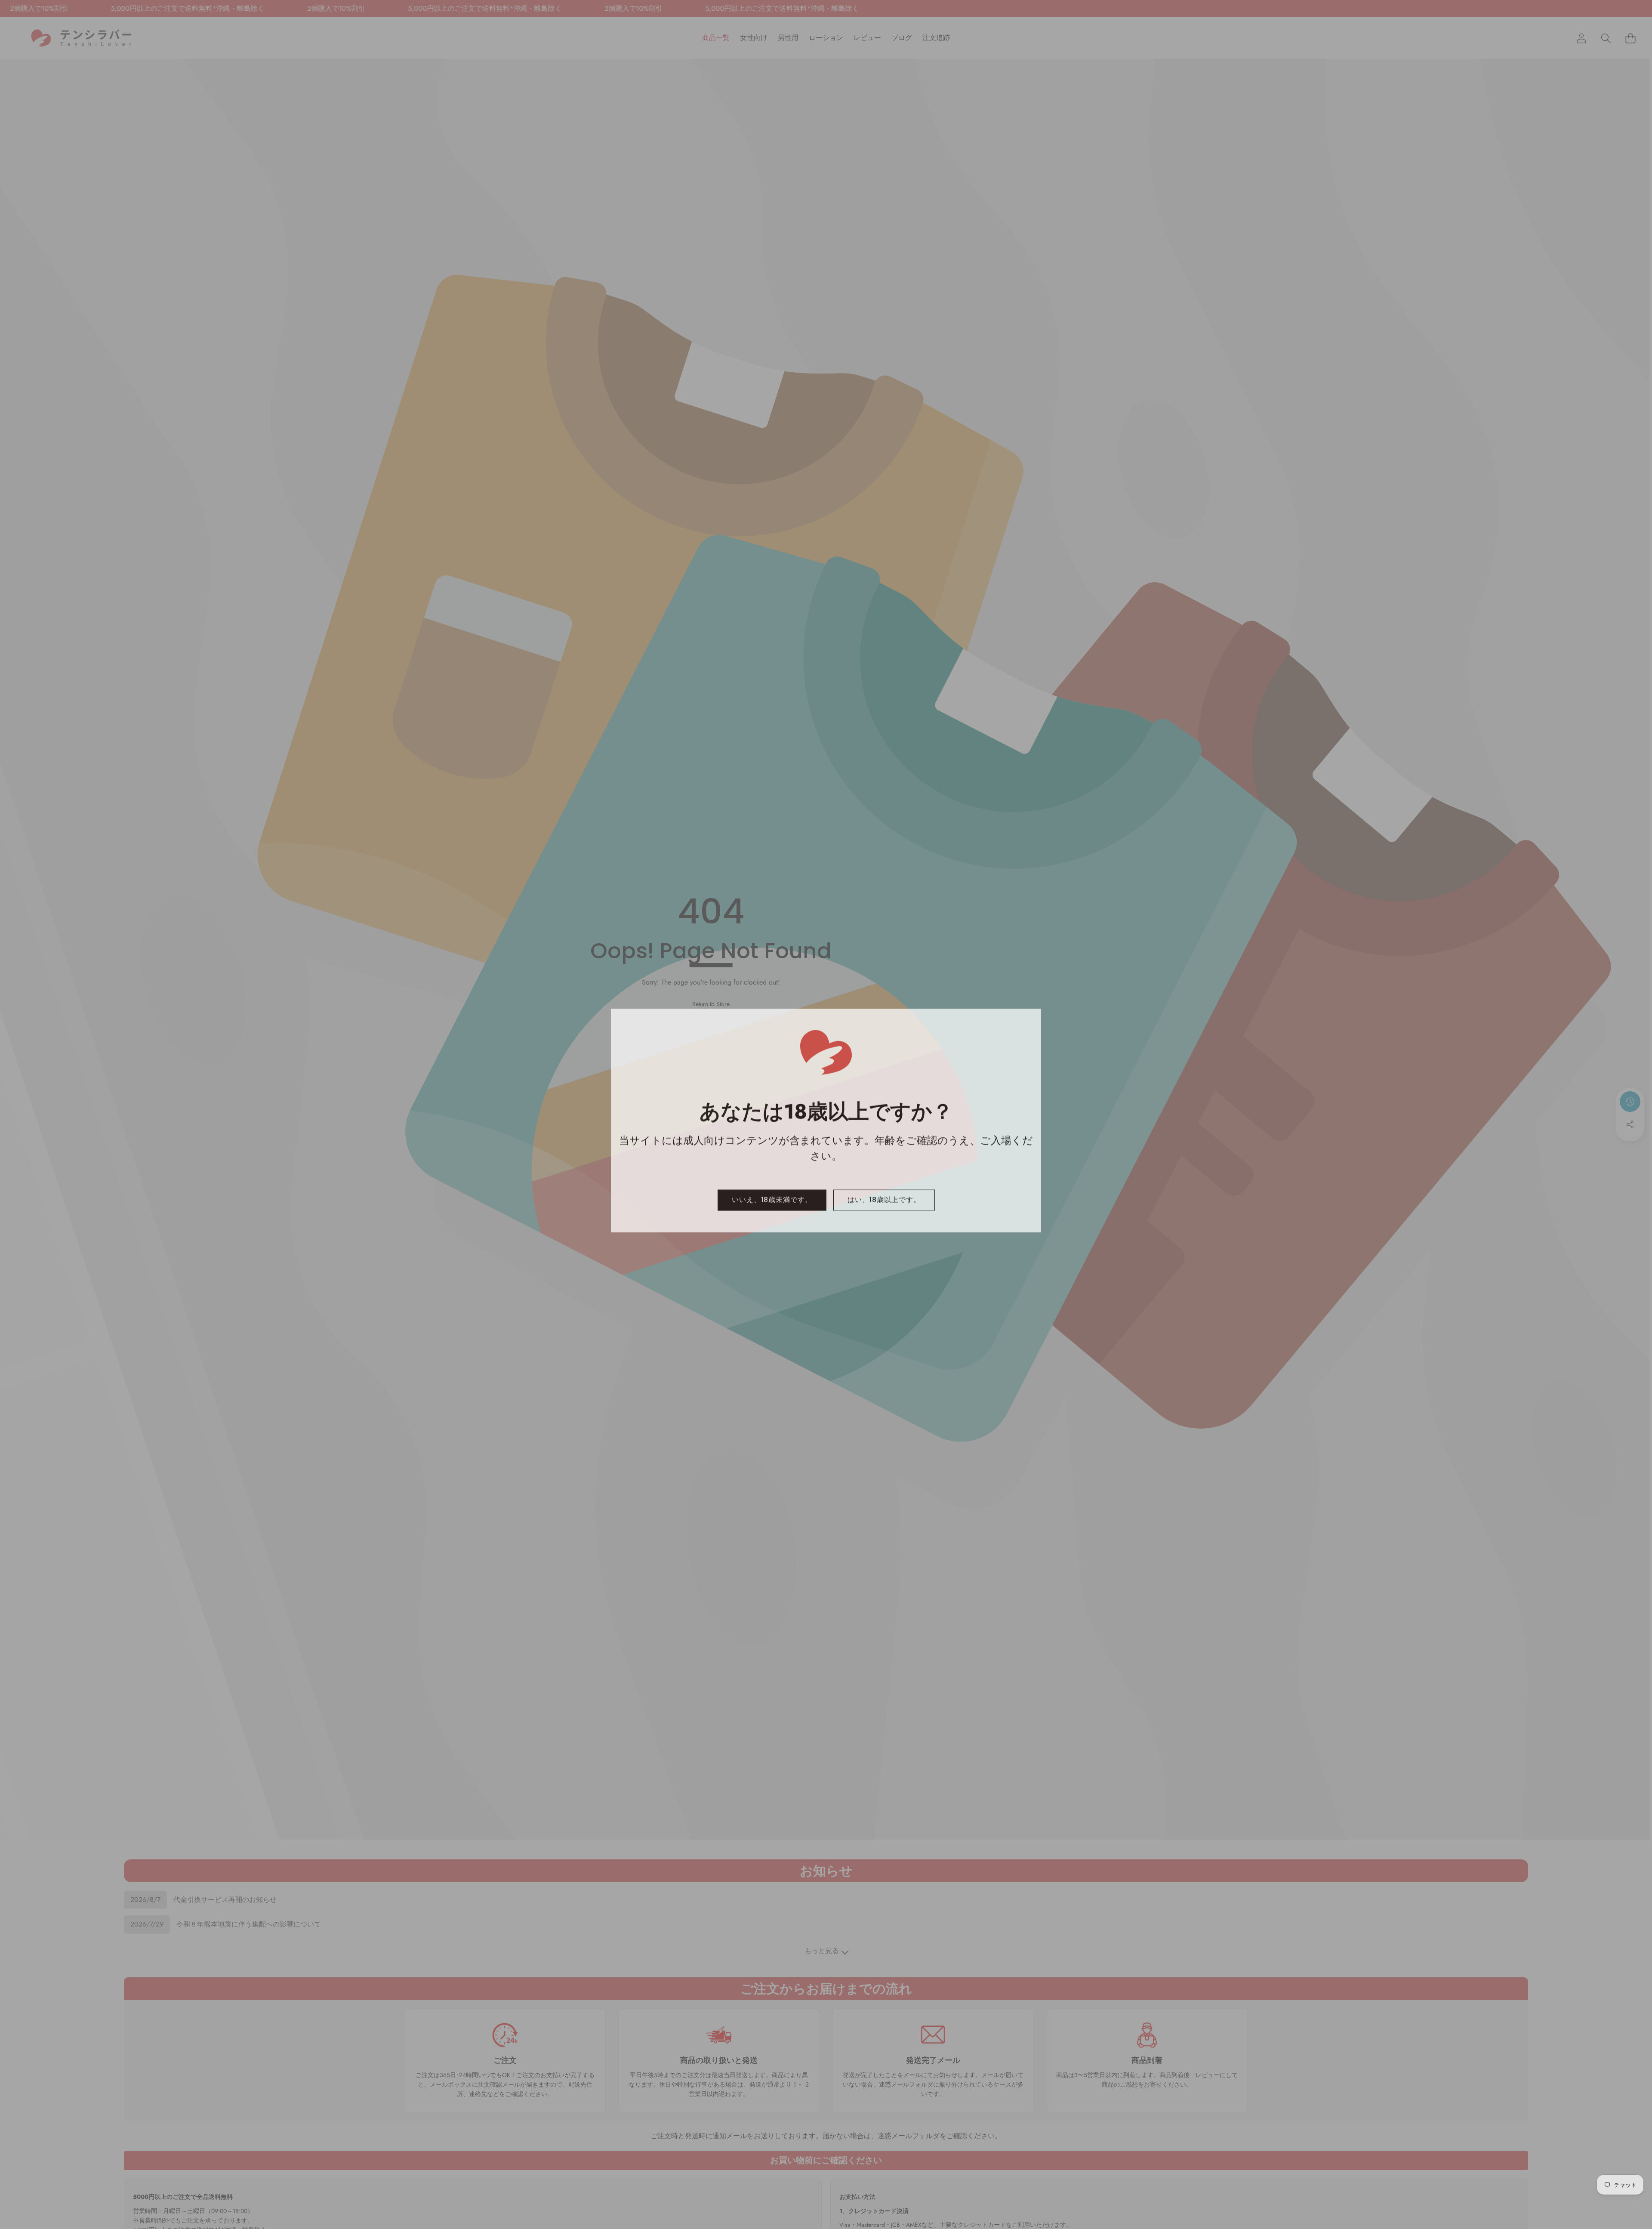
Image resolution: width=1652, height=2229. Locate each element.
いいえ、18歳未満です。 (772, 1194)
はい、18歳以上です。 (884, 1194)
